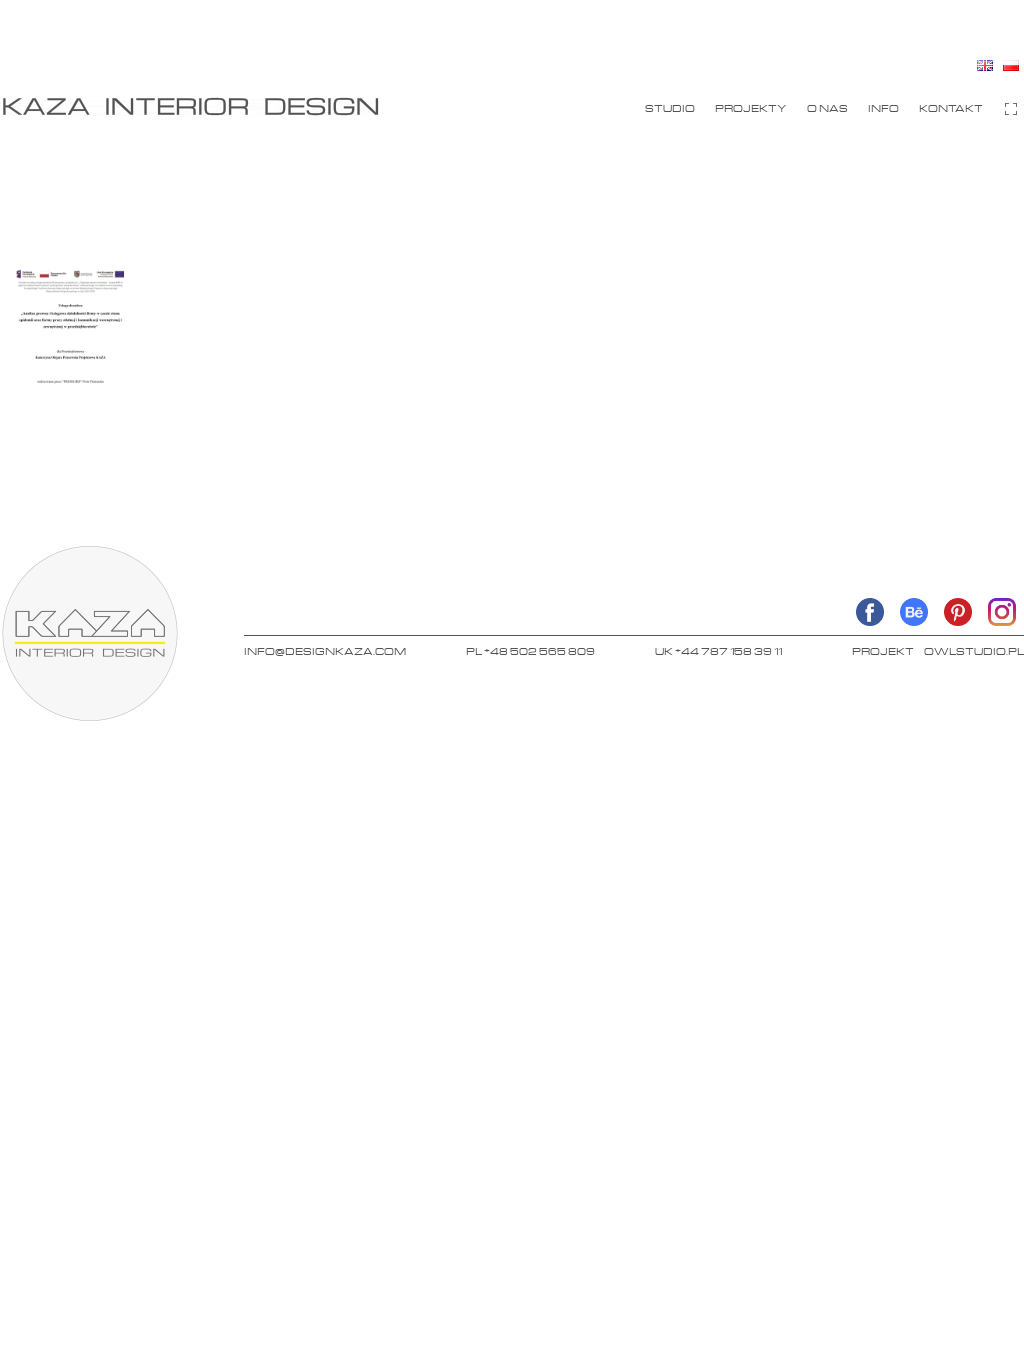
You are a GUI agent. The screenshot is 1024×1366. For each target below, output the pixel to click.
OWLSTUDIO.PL (974, 651)
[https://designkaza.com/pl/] (190, 106)
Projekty (751, 108)
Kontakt (951, 108)
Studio (670, 108)
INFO (883, 108)
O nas (827, 108)
